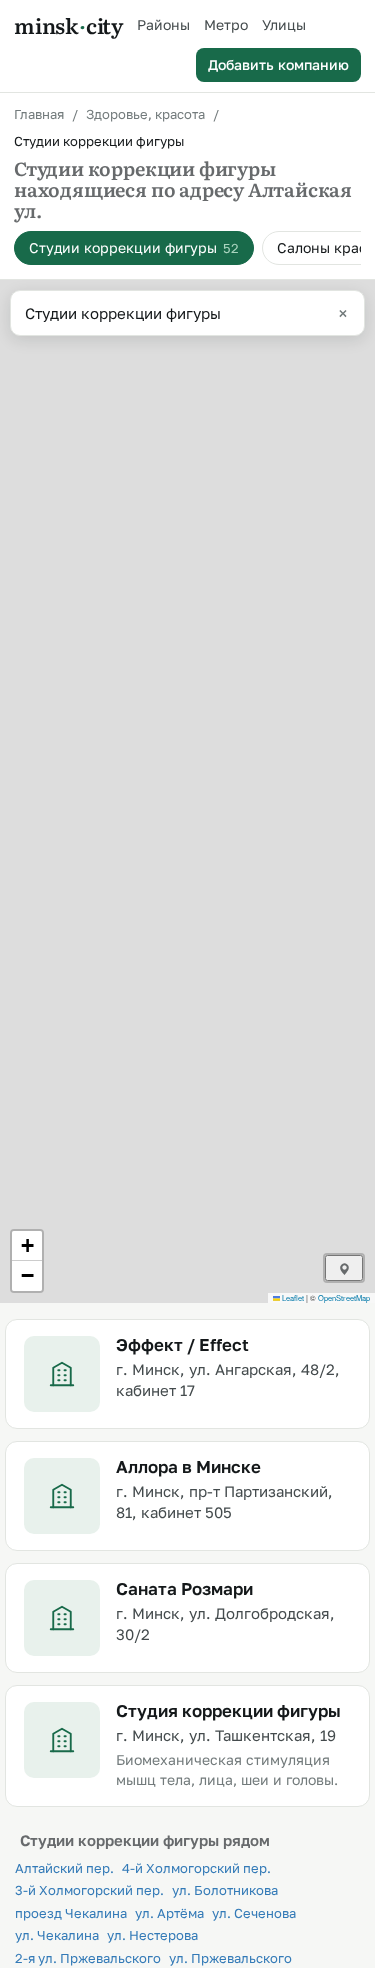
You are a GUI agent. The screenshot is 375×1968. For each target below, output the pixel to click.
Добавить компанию (278, 64)
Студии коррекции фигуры (134, 247)
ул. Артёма (169, 1913)
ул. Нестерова (152, 1935)
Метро (226, 24)
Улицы (284, 24)
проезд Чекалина (71, 1913)
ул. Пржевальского (230, 1958)
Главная (39, 114)
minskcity (68, 25)
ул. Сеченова (254, 1913)
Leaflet (292, 1297)
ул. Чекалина (57, 1935)
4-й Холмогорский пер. (196, 1868)
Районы (163, 24)
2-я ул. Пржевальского (88, 1958)
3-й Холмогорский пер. (89, 1890)
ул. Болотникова (225, 1890)
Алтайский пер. (64, 1868)
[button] (27, 1246)
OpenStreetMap (344, 1297)
